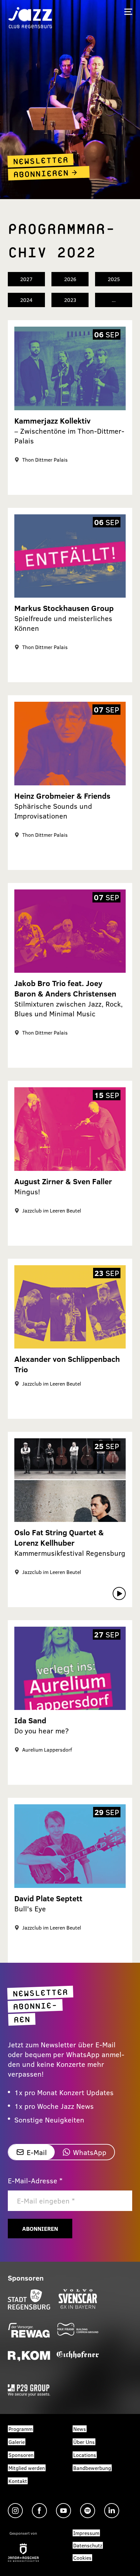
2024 (26, 300)
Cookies (82, 2558)
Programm (21, 2429)
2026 (70, 279)
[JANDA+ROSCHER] (23, 2553)
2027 (26, 279)
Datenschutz (88, 2545)
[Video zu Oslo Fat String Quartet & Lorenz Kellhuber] (119, 1593)
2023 (70, 300)
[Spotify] (88, 2511)
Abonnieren (40, 2229)
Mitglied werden (27, 2468)
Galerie (17, 2442)
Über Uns (84, 2442)
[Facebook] (39, 2511)
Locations (85, 2455)
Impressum (86, 2533)
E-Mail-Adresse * (35, 2180)
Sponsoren (21, 2455)
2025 (114, 279)
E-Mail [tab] (37, 2152)
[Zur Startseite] (30, 17)
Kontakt (18, 2481)
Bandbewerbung (92, 2468)
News (80, 2429)
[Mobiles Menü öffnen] (128, 12)
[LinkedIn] (112, 2511)
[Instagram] (15, 2511)
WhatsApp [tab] (90, 2152)
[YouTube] (63, 2511)
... (114, 300)
